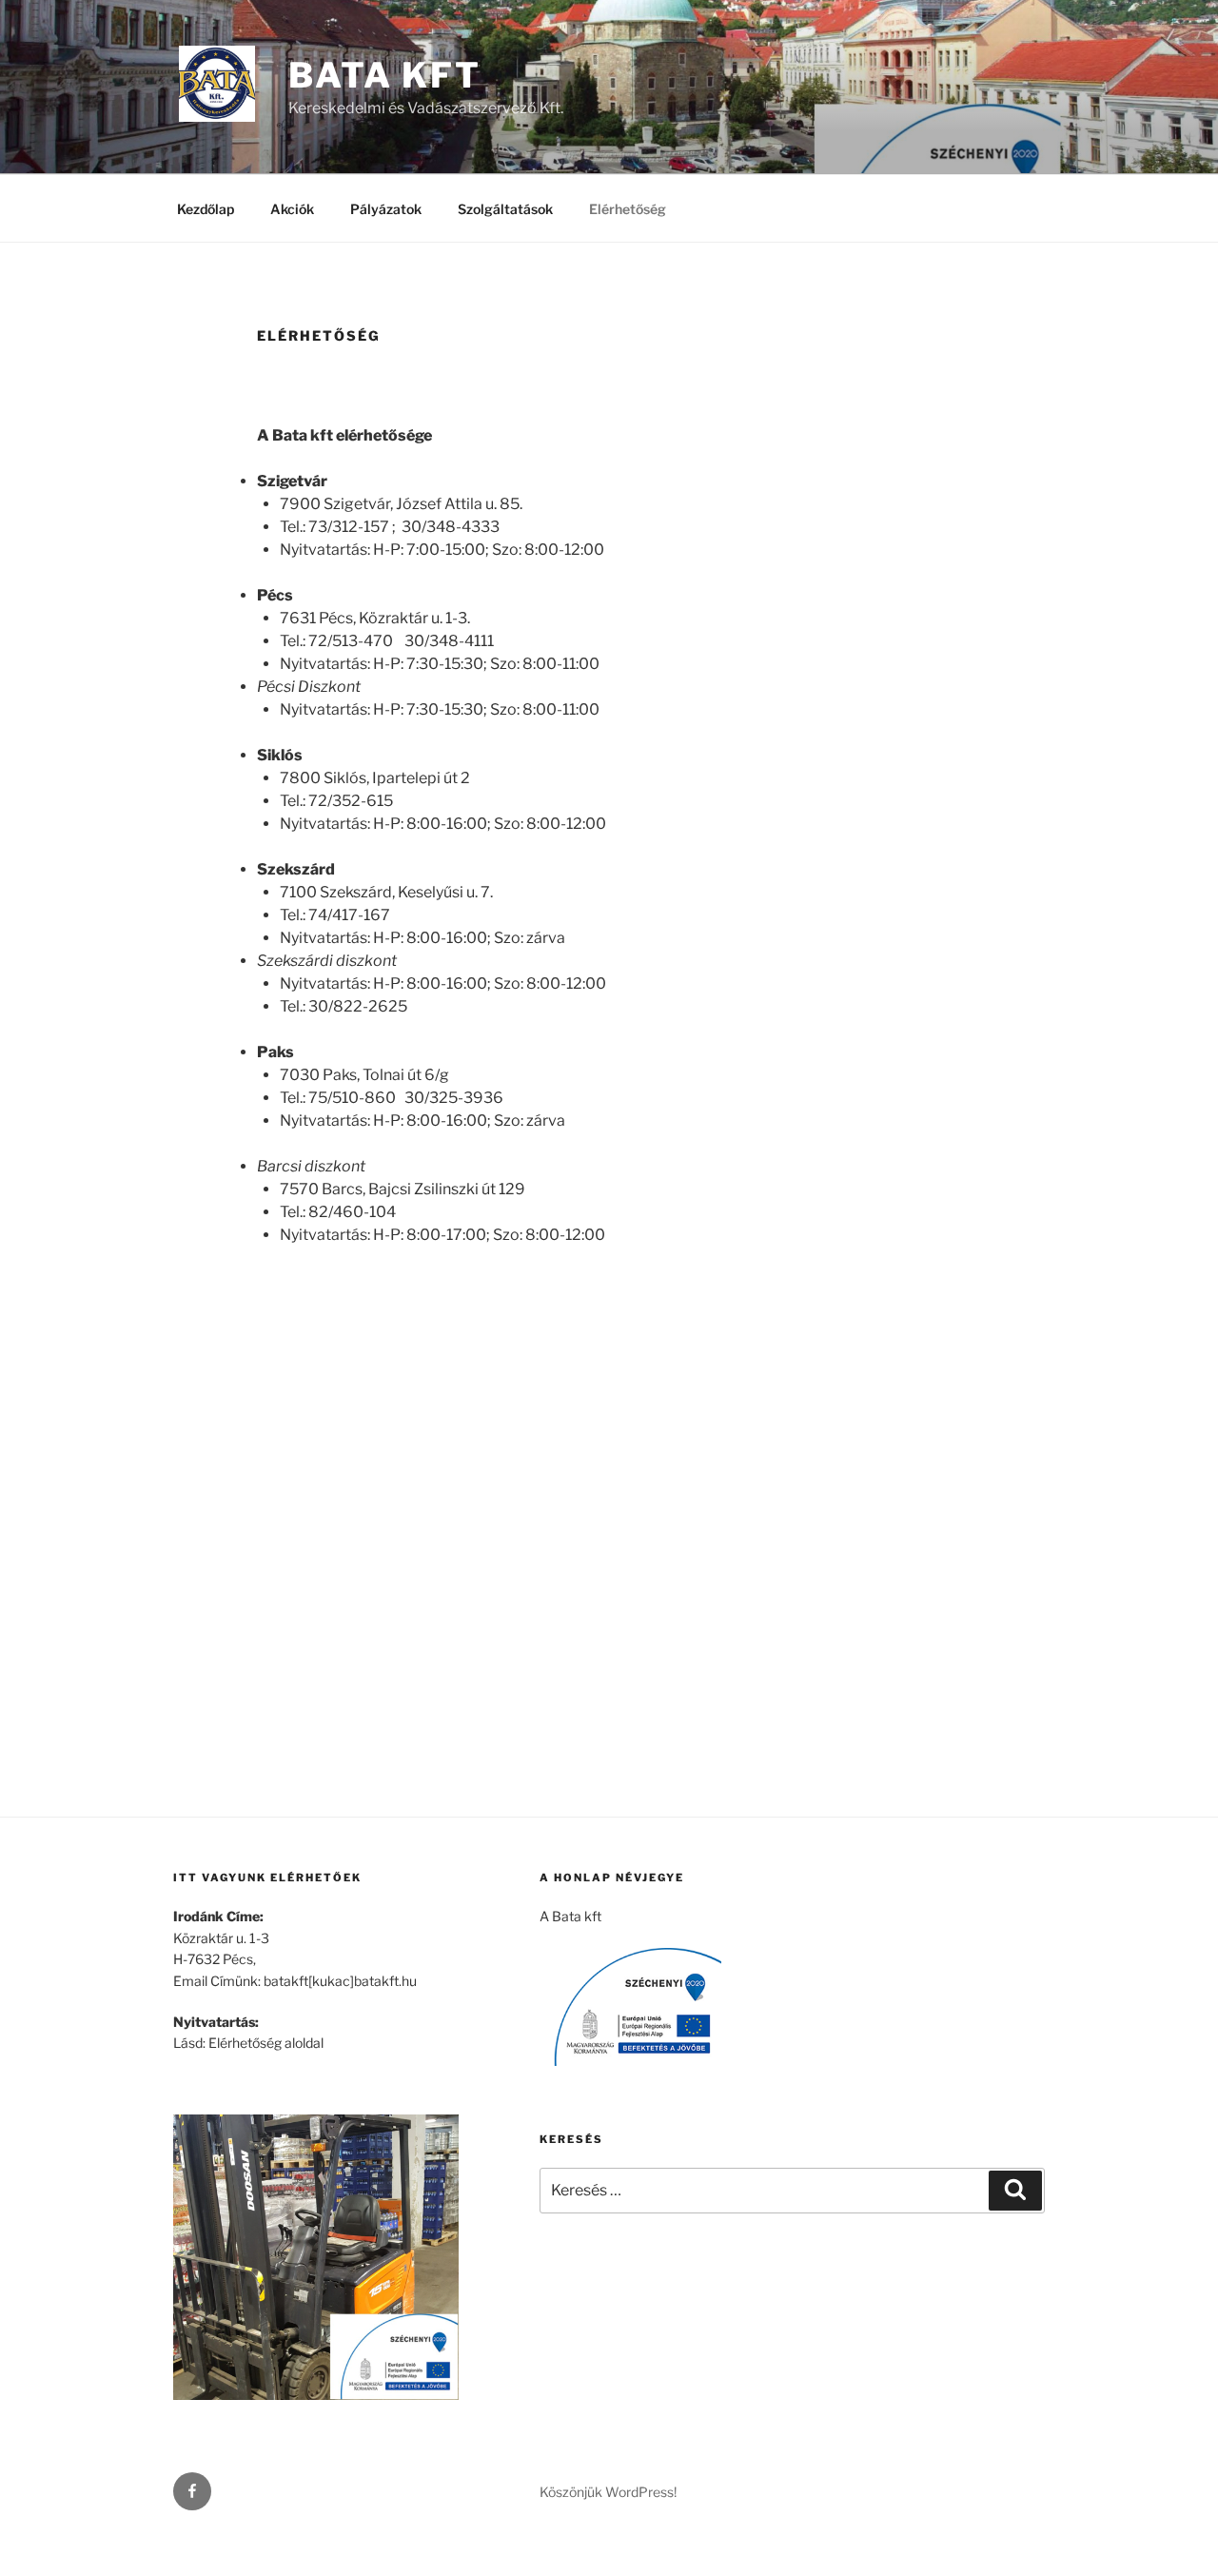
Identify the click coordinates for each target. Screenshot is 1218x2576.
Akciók (292, 209)
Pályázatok (386, 209)
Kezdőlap (206, 209)
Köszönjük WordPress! (608, 2492)
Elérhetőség (628, 209)
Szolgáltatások (505, 209)
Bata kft (385, 75)
